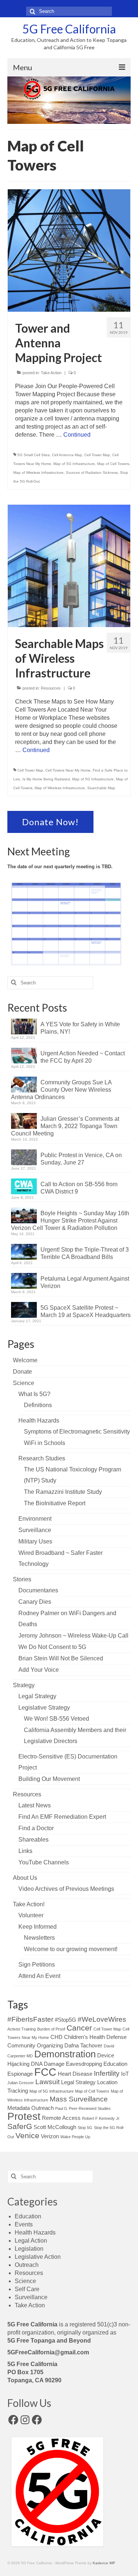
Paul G (61, 2108)
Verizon (50, 2136)
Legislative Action (38, 2257)
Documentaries (38, 1590)
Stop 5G (85, 2128)
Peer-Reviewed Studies (90, 2108)
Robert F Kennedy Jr (101, 2118)
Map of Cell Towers (113, 464)
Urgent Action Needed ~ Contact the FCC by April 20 (83, 1057)
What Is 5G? (34, 1394)
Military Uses (35, 1541)
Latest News (35, 1805)
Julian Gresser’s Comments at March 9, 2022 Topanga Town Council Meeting (65, 1126)
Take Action (51, 373)
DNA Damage (48, 2064)
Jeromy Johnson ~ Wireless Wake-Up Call (73, 1636)
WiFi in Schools (45, 1443)
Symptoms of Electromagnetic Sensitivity (77, 1432)
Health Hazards (39, 1421)
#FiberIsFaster (30, 2019)
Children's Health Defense (95, 2037)
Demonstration (65, 2054)
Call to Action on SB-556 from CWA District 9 (79, 1188)
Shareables (33, 1840)
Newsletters (39, 1938)
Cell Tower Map (97, 455)
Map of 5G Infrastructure (74, 464)
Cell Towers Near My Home (68, 770)
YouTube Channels (44, 1862)
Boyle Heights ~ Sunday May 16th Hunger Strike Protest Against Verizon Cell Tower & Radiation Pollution (70, 1221)
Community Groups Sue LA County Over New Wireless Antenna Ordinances (61, 1090)
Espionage (20, 2074)
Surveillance (35, 1530)
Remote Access (61, 2118)
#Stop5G (66, 2020)
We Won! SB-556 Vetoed (56, 1719)
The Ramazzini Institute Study (63, 1492)
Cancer (79, 2028)
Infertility (107, 2073)
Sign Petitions (37, 1965)
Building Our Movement (49, 1779)
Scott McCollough (55, 2127)
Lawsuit (47, 2082)
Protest (24, 2116)
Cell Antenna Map (67, 455)
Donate (22, 1372)
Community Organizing (35, 2045)
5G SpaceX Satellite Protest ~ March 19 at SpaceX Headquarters (86, 1311)
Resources (51, 688)
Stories (22, 1579)
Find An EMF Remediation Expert (62, 1817)
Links (25, 1851)
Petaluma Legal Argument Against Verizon (85, 1282)
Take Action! (29, 1904)
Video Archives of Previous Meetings (66, 1889)
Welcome (25, 1360)
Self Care (27, 2289)
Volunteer (31, 1915)
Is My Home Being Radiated (46, 779)
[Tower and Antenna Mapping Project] (69, 250)
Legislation (29, 2249)
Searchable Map (101, 788)
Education (115, 2064)
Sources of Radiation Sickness (92, 473)
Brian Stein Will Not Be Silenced (61, 1658)
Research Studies (42, 1458)
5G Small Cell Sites (33, 455)
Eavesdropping (84, 2064)
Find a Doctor (36, 1828)
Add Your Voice (39, 1670)
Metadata (19, 2108)
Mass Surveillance (79, 2099)
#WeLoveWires (102, 2019)
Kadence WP (104, 2563)
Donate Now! (50, 822)
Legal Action (31, 2241)
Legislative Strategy (44, 1708)
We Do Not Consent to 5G (52, 1647)
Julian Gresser (21, 2083)
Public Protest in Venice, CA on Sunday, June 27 (81, 1159)
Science (24, 1383)
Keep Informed (38, 1927)
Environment (35, 1519)
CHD (56, 2037)
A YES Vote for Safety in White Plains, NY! (80, 1028)
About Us (25, 1878)
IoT (125, 2074)
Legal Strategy (37, 1696)
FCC (45, 2072)
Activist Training (22, 2029)
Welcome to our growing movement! (71, 1949)
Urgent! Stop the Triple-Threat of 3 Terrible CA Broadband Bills (85, 1253)
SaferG (20, 2126)
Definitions (38, 1405)
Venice (27, 2136)
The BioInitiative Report (55, 1503)
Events (24, 2224)
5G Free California (69, 29)
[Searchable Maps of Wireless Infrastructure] (69, 566)
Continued (77, 435)
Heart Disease (75, 2074)
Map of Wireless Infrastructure (38, 473)
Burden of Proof (51, 2029)
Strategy (24, 1685)
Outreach (43, 2108)
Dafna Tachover (83, 2045)
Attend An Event (39, 1976)
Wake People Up (75, 2137)
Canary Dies (35, 1602)
